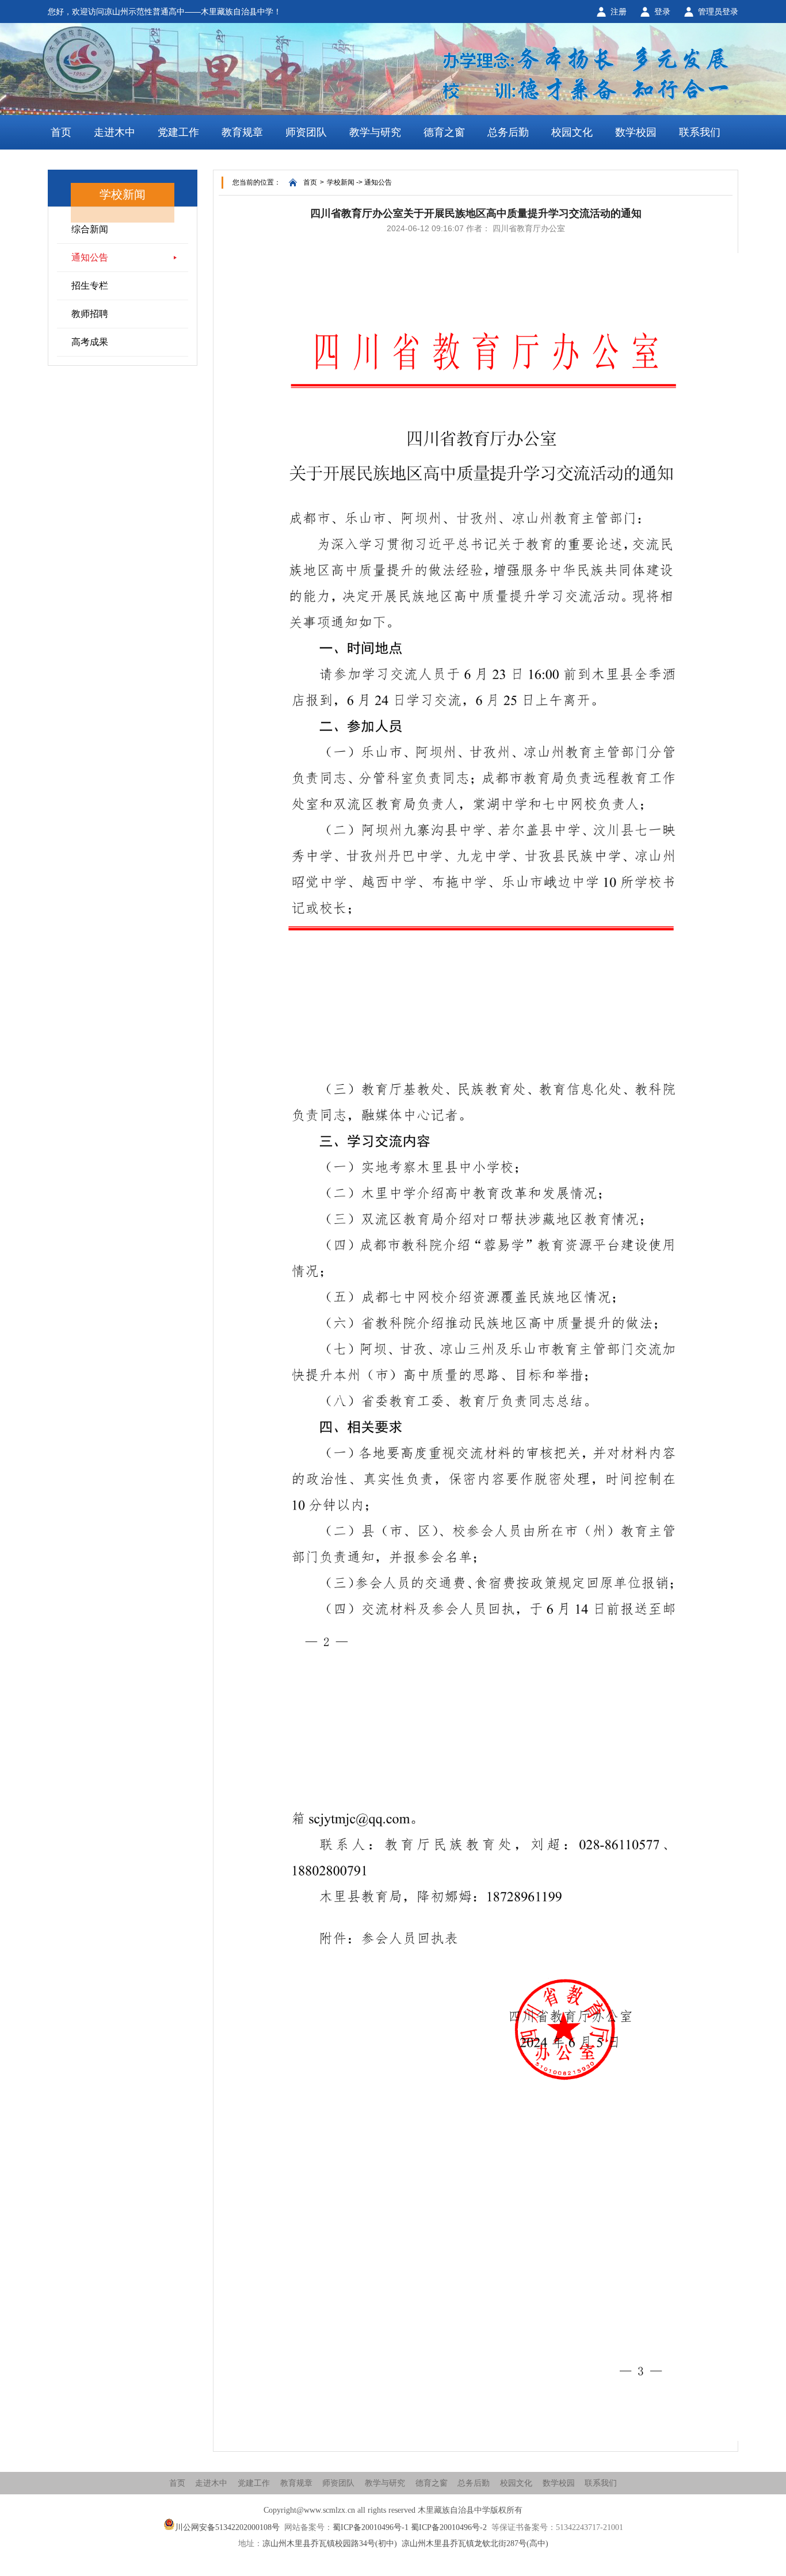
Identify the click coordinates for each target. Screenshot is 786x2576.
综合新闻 (90, 229)
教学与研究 (375, 132)
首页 (61, 132)
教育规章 (242, 132)
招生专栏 (90, 286)
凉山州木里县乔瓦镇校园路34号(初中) (330, 2544)
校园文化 (572, 132)
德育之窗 (444, 132)
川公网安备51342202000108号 (227, 2527)
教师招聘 (90, 314)
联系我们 (700, 132)
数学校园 (636, 132)
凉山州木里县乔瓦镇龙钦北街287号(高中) (475, 2544)
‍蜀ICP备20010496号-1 (371, 2527)
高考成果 (90, 342)
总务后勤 (508, 132)
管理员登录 (718, 12)
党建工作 (178, 132)
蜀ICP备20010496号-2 (449, 2527)
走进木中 (115, 132)
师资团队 (306, 132)
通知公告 (90, 257)
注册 (619, 12)
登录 (662, 12)
